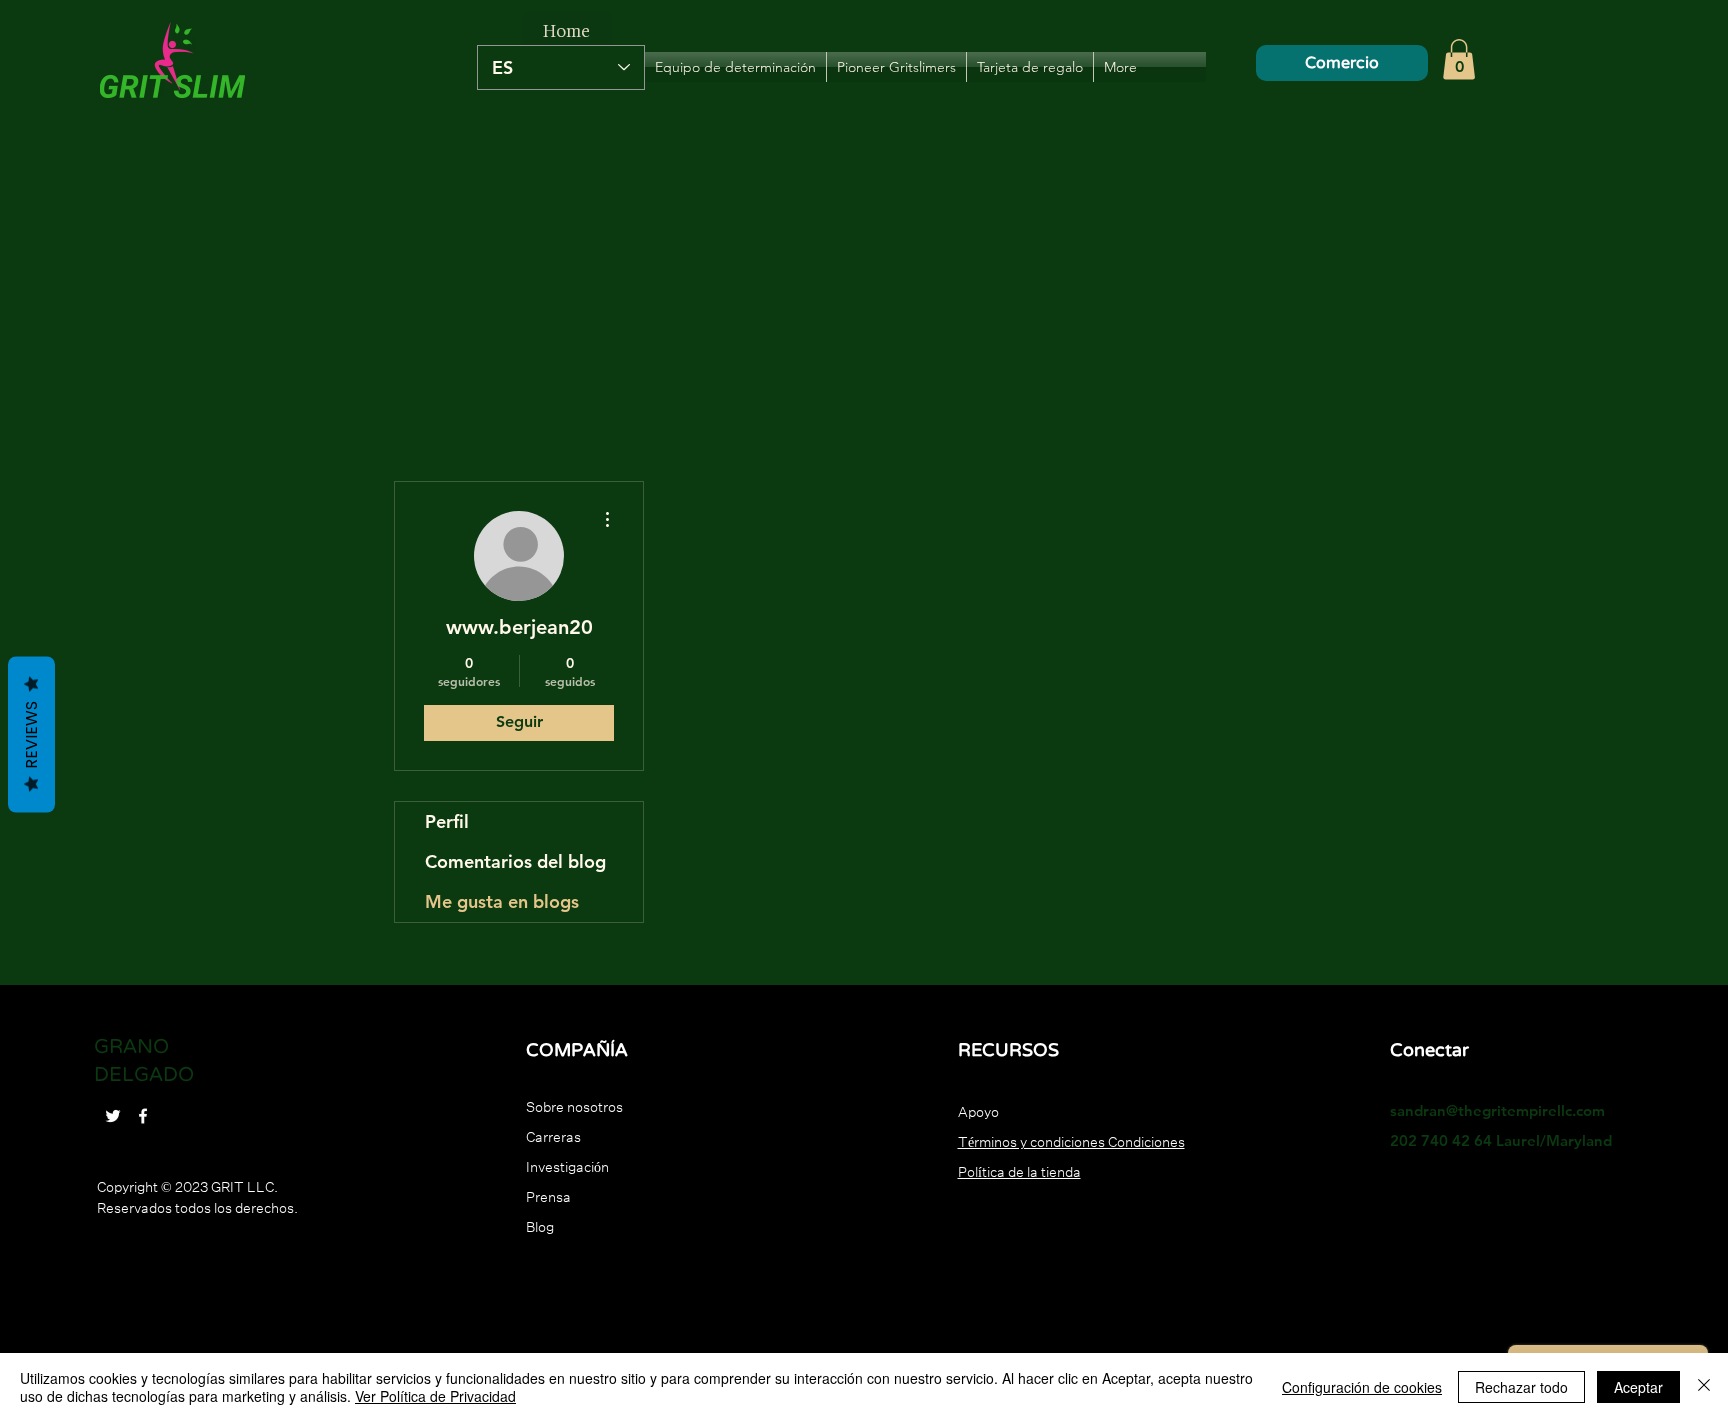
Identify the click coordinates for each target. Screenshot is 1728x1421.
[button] (1459, 59)
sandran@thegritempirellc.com (1497, 1110)
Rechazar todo (1521, 1387)
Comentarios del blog (515, 861)
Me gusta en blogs (502, 901)
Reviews (31, 734)
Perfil (447, 821)
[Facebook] (143, 1116)
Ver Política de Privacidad (435, 1396)
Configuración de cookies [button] (1362, 1387)
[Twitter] (113, 1116)
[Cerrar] (1704, 1387)
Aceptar (1638, 1387)
